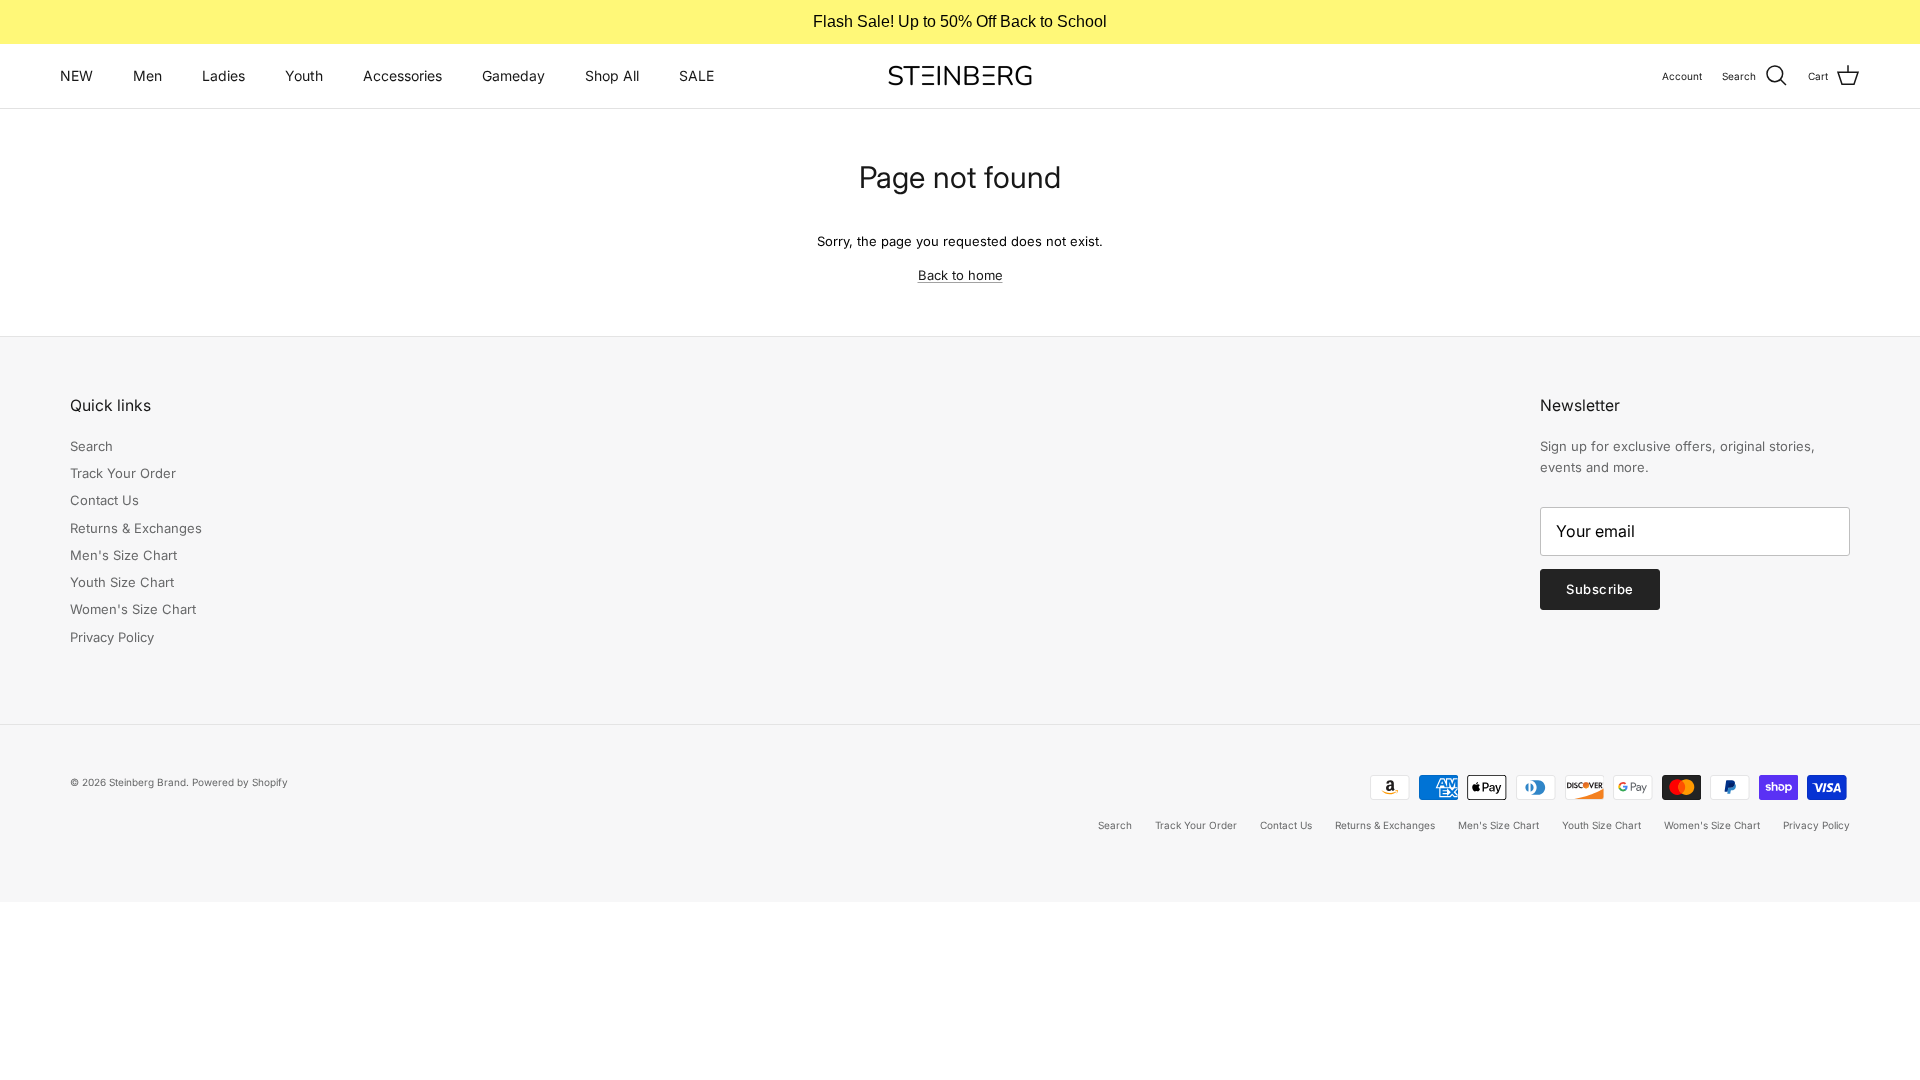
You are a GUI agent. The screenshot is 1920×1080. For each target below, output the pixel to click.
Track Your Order (123, 473)
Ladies (223, 75)
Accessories (402, 75)
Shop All (612, 75)
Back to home (960, 275)
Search (91, 446)
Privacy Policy (112, 637)
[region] (960, 22)
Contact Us (104, 500)
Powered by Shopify (240, 782)
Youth (304, 75)
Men (147, 75)
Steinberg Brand (147, 782)
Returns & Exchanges (136, 528)
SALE (696, 75)
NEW (76, 75)
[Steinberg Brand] (960, 75)
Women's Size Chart (133, 609)
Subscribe (1600, 589)
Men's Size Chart (123, 555)
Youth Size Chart (122, 582)
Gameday (513, 75)
